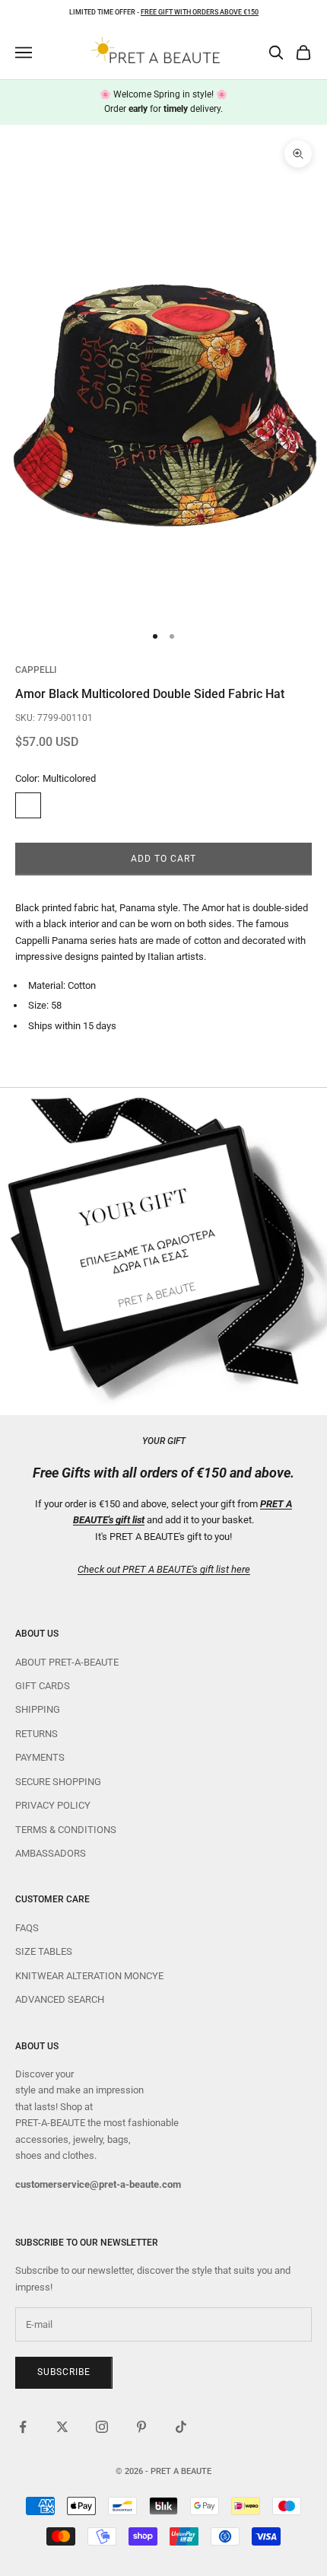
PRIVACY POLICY (53, 1805)
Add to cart (163, 859)
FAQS (27, 1928)
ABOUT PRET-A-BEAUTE (67, 1662)
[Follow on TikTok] (181, 2427)
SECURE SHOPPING (58, 1782)
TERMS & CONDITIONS (66, 1830)
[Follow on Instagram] (102, 2427)
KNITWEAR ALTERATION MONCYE (89, 1976)
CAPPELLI (36, 670)
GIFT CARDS (43, 1686)
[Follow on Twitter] (62, 2427)
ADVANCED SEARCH (60, 1999)
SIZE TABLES (44, 1951)
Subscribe (64, 2372)
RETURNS (37, 1734)
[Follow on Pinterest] (141, 2427)
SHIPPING (38, 1709)
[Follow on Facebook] (23, 2427)
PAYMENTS (40, 1757)
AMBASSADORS (51, 1853)
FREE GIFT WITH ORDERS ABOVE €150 (200, 12)
